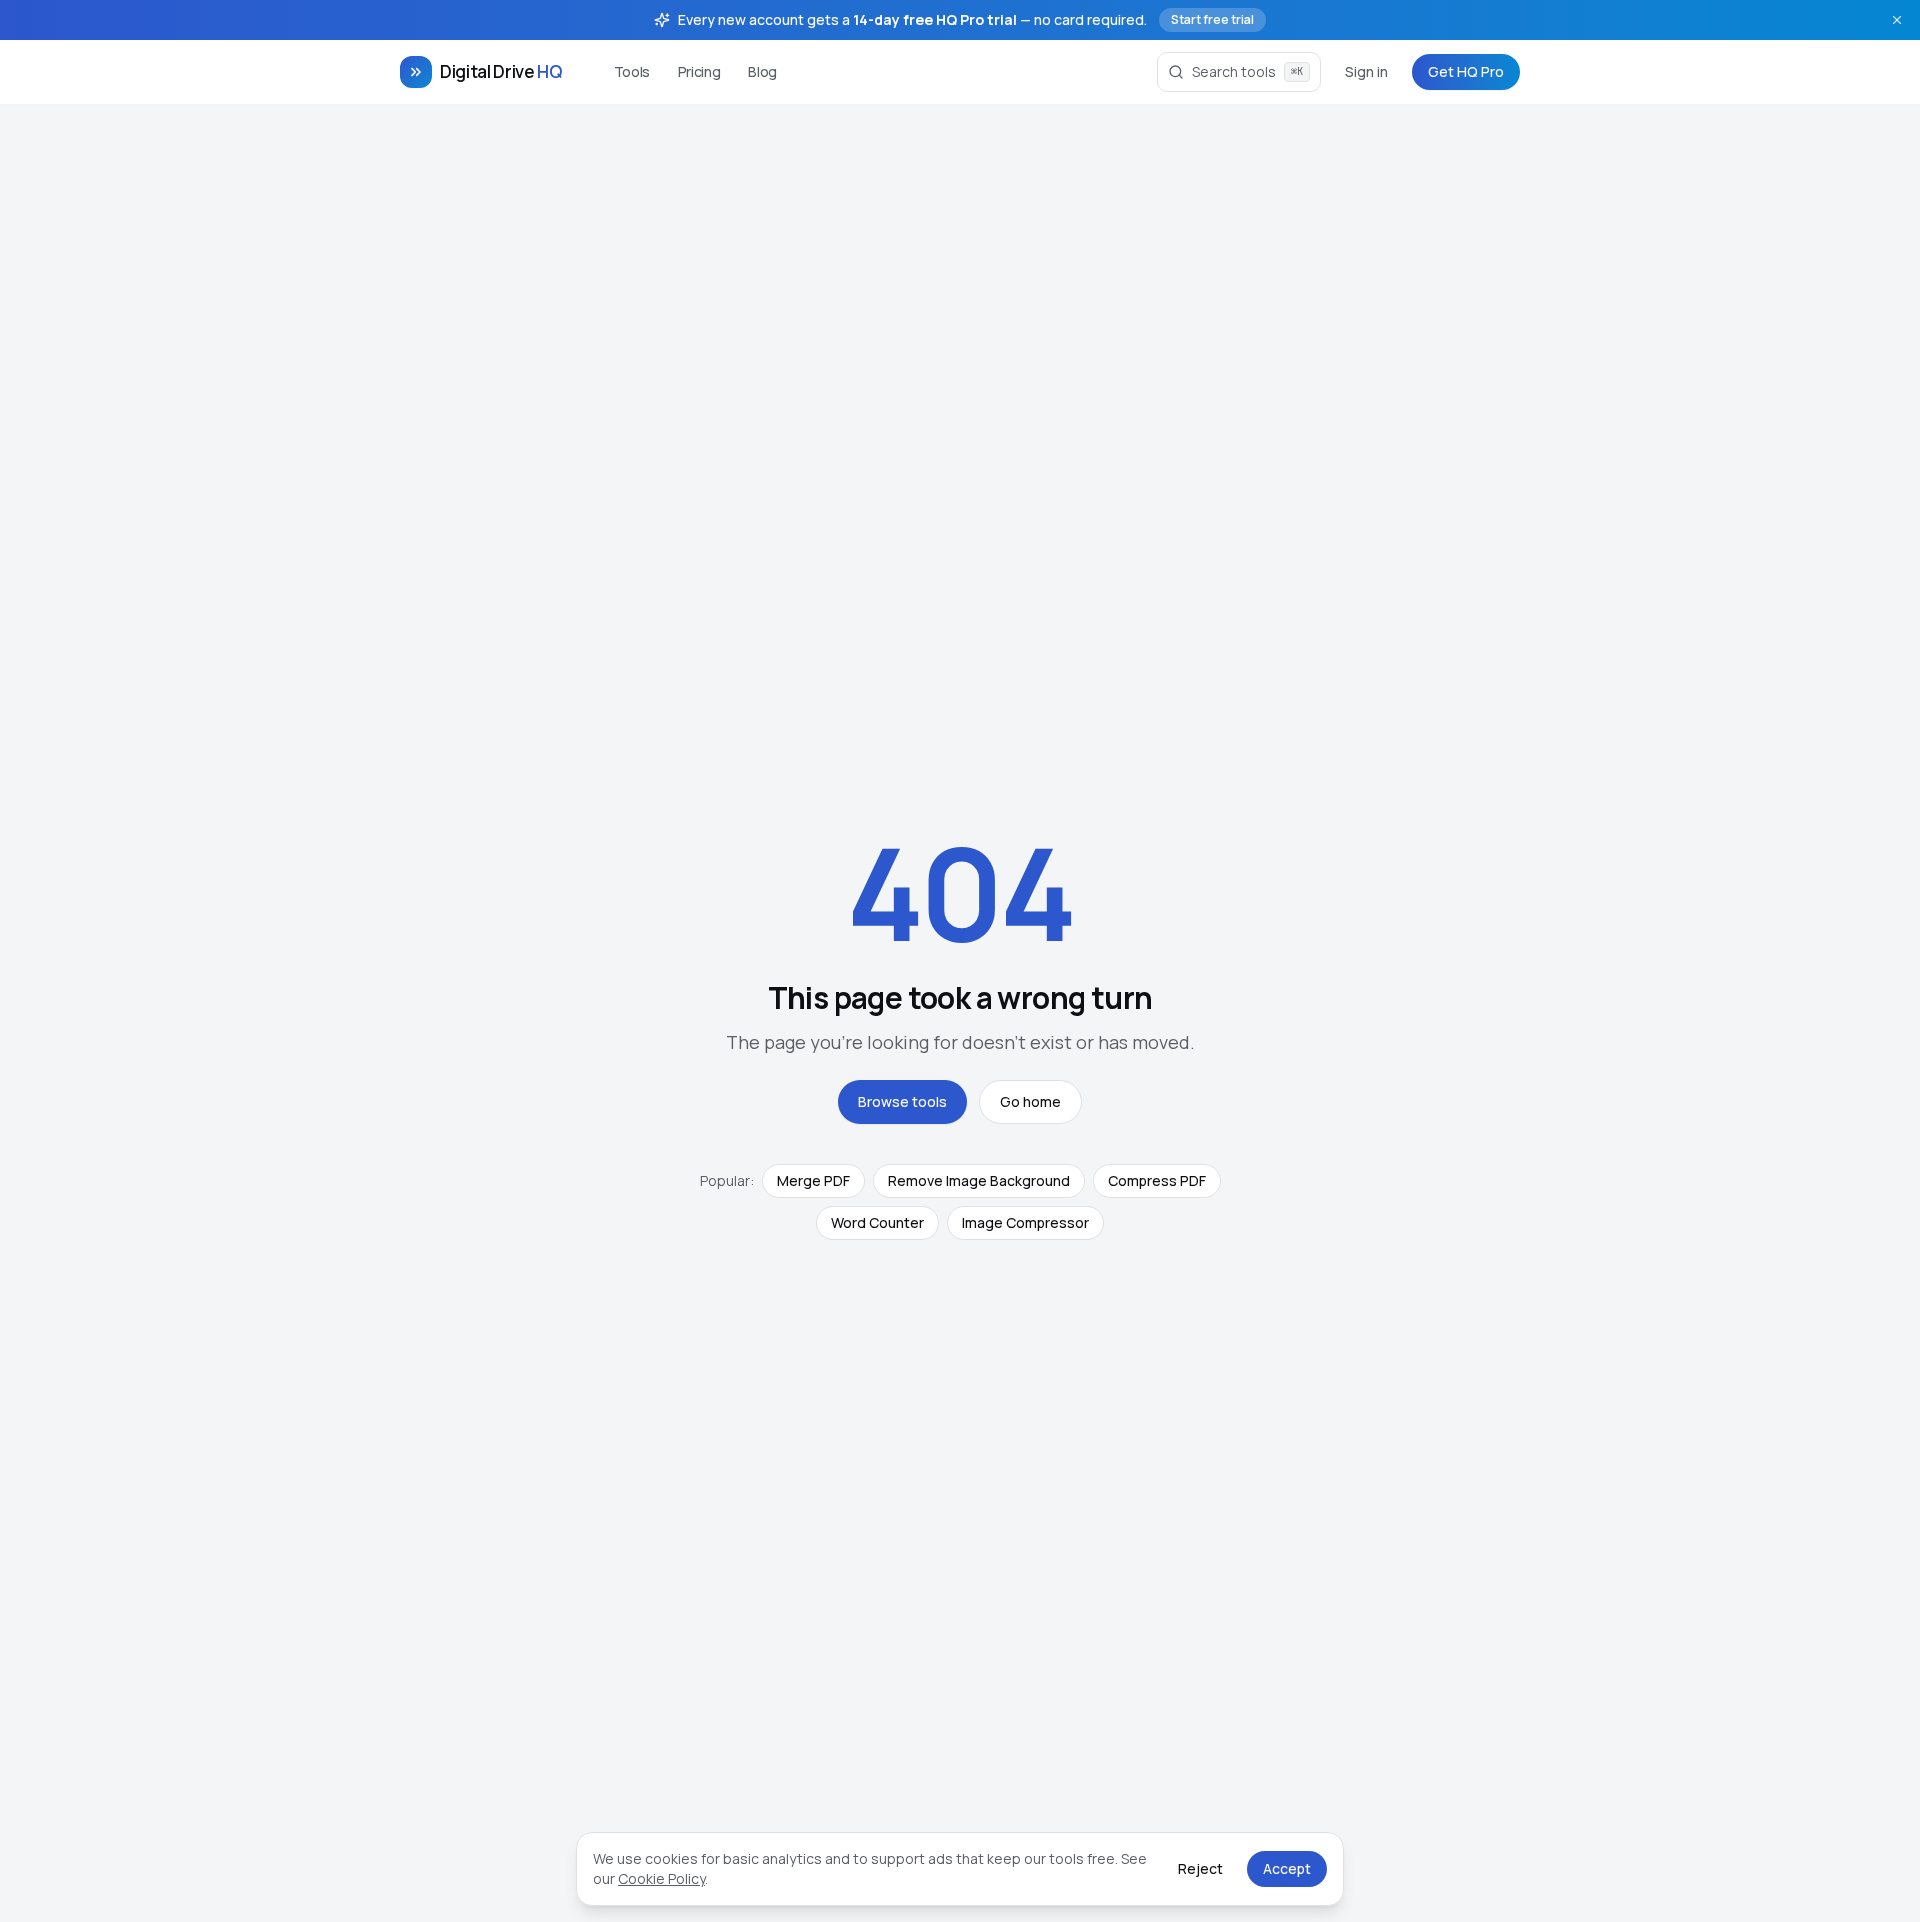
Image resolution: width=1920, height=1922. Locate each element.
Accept (1287, 1868)
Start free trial (1212, 19)
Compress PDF (1157, 1180)
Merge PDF (813, 1180)
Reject (1200, 1868)
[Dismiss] (1897, 20)
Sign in (1366, 71)
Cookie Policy (661, 1878)
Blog (762, 71)
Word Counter (877, 1222)
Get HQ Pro (1466, 71)
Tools (632, 71)
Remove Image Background (979, 1180)
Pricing (699, 71)
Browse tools (902, 1101)
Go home (1030, 1101)
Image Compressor (1025, 1222)
